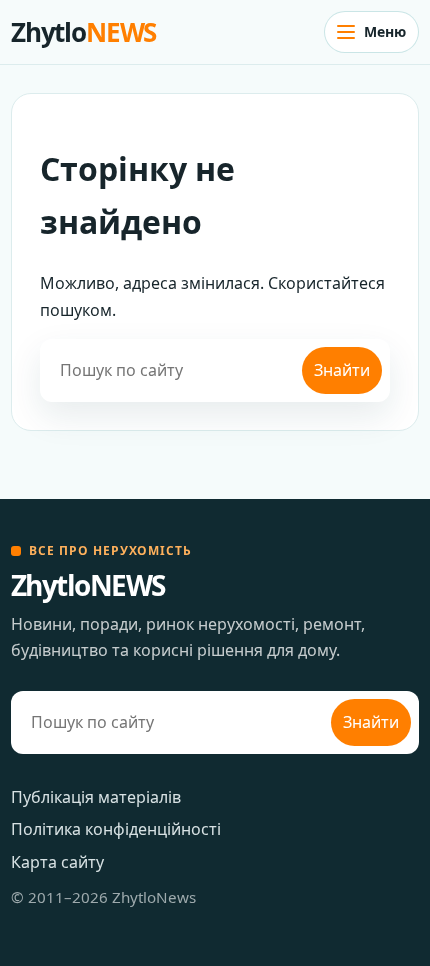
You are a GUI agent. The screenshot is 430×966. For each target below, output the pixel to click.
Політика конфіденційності (116, 829)
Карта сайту (57, 862)
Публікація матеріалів (96, 797)
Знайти (342, 370)
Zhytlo (83, 32)
